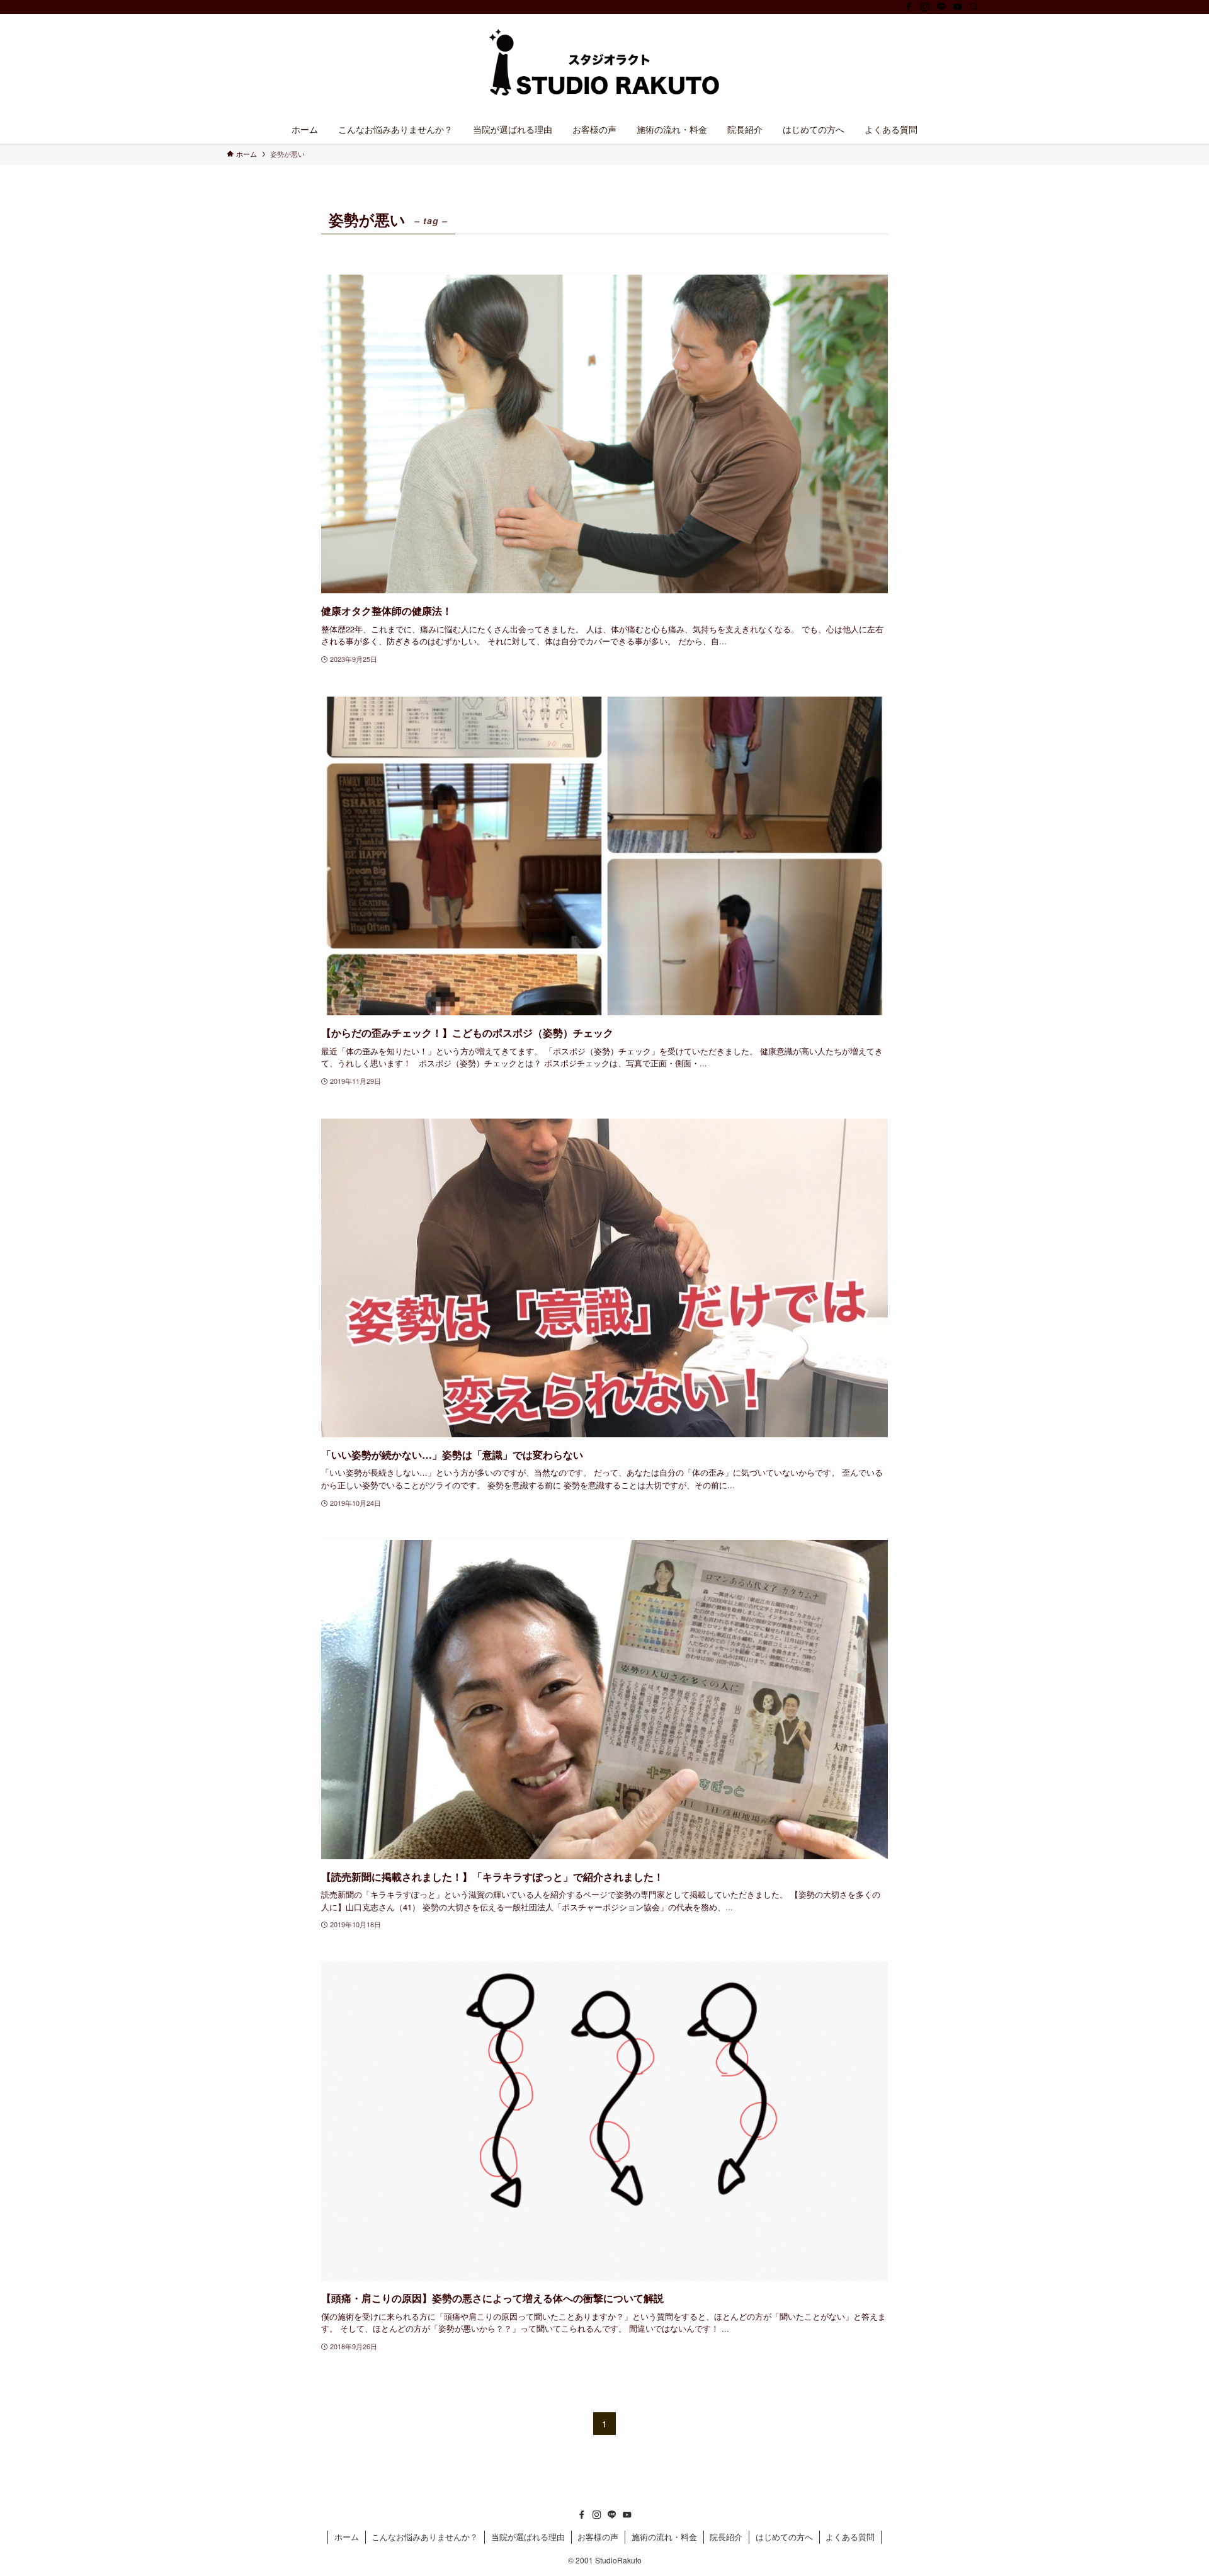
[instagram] (925, 7)
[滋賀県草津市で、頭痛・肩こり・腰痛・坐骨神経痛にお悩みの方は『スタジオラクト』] (604, 67)
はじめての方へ (784, 2537)
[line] (941, 7)
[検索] (974, 7)
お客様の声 (598, 2537)
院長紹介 (726, 2537)
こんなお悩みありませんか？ (425, 2537)
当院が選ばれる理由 (528, 2537)
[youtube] (958, 7)
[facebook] (909, 7)
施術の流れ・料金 (664, 2537)
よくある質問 (850, 2537)
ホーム (347, 2537)
